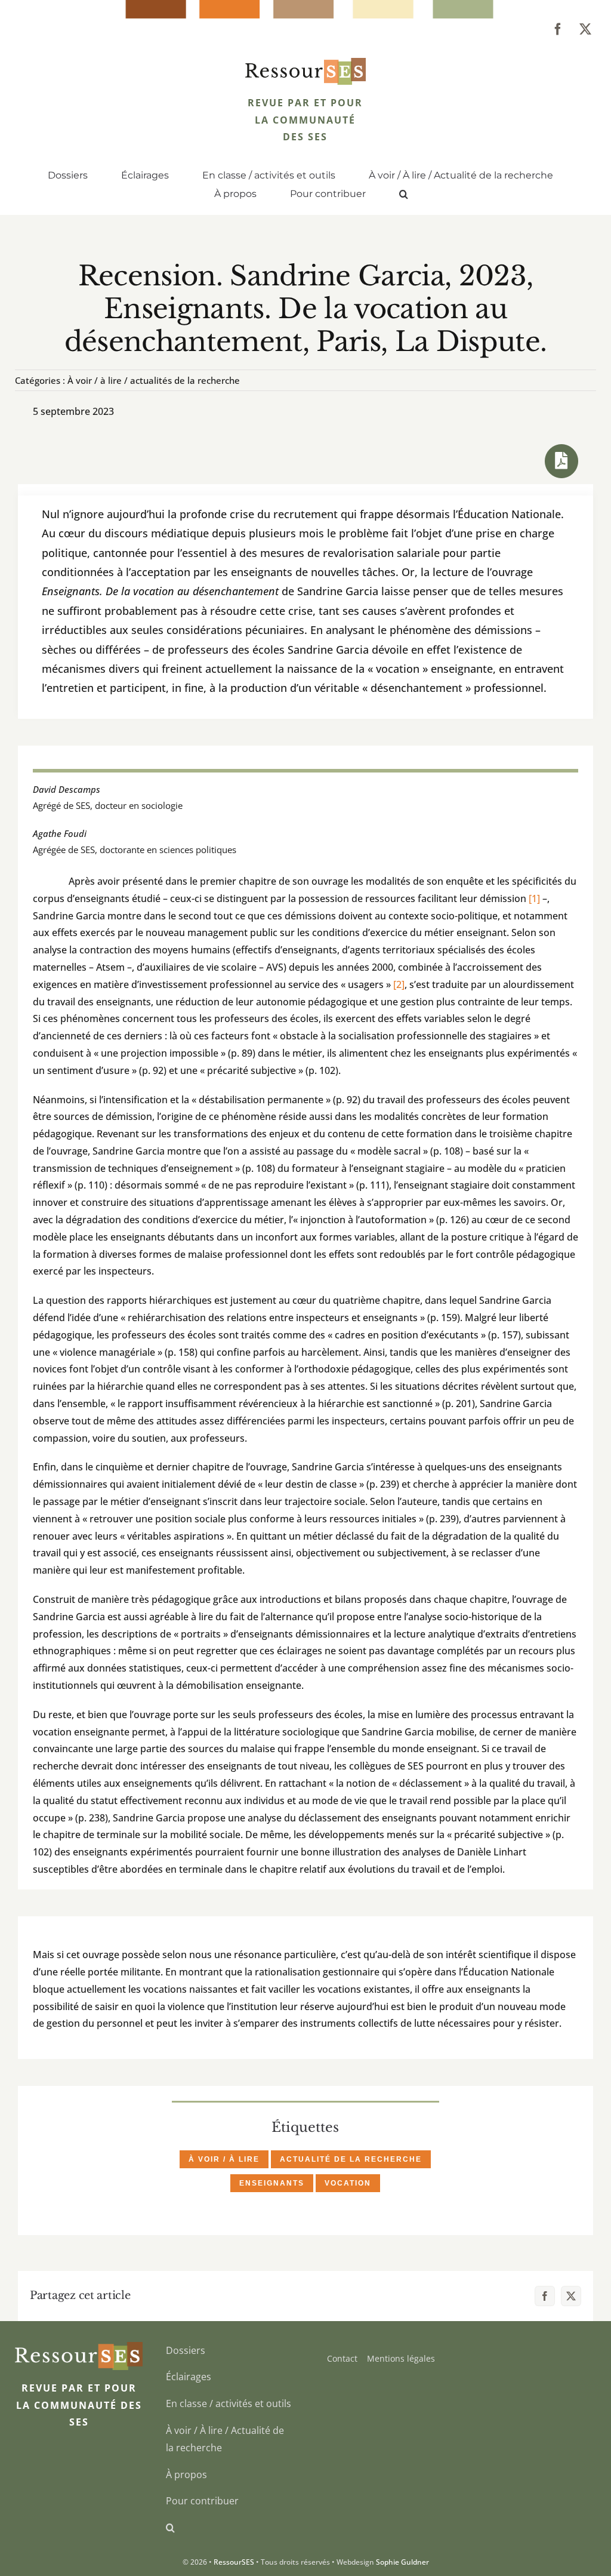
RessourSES (234, 2562)
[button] (404, 195)
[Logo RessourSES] (306, 63)
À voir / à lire (224, 2159)
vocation (348, 2183)
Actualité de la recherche (351, 2159)
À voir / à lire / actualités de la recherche (154, 380)
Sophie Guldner (402, 2562)
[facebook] (558, 29)
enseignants (272, 2183)
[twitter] (585, 29)
